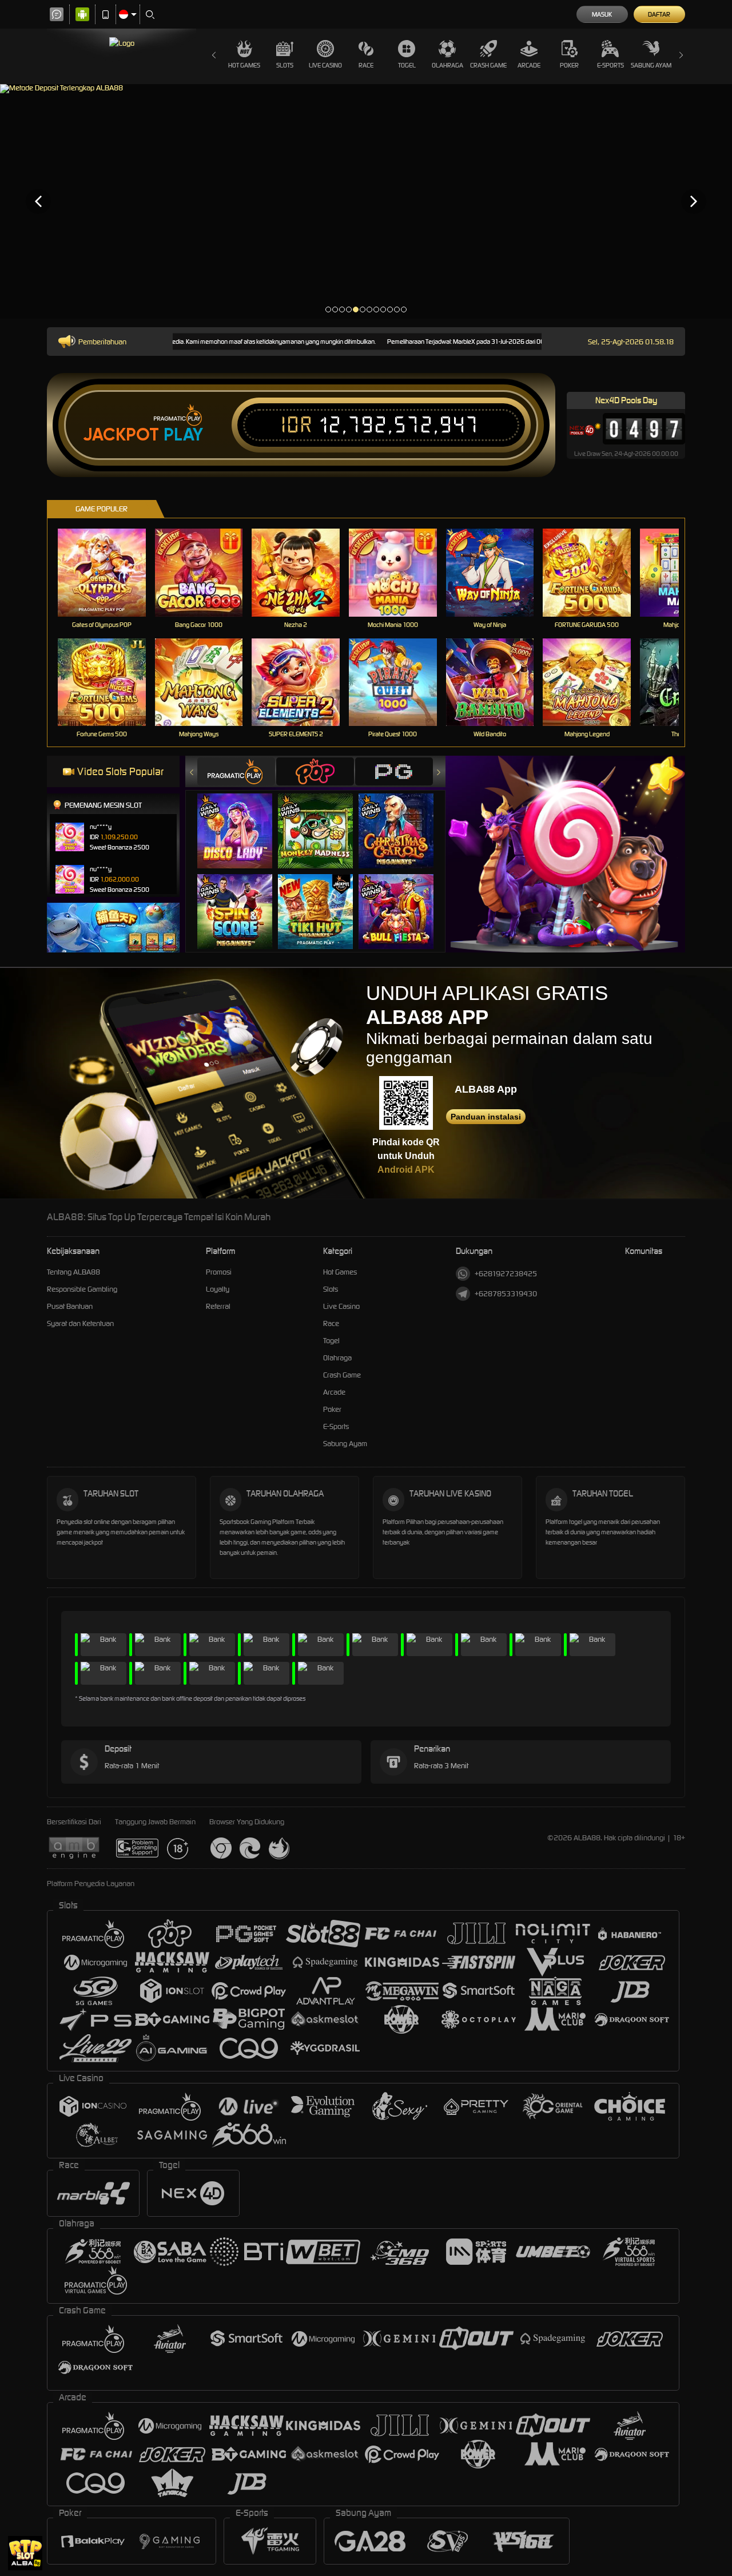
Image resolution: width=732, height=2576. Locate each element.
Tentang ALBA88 (73, 1272)
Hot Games (244, 65)
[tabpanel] (366, 201)
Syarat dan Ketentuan (80, 1323)
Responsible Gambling (82, 1289)
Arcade (529, 65)
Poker (569, 65)
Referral (218, 1306)
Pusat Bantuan (70, 1306)
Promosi (219, 1272)
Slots (285, 65)
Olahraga (447, 65)
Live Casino (325, 65)
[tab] (236, 771)
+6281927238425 (506, 1274)
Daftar (659, 14)
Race (366, 65)
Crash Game (488, 65)
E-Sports (610, 65)
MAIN (109, 572)
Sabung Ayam (651, 65)
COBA (242, 819)
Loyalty (218, 1289)
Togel (407, 65)
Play (183, 435)
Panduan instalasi (486, 1117)
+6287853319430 (506, 1294)
